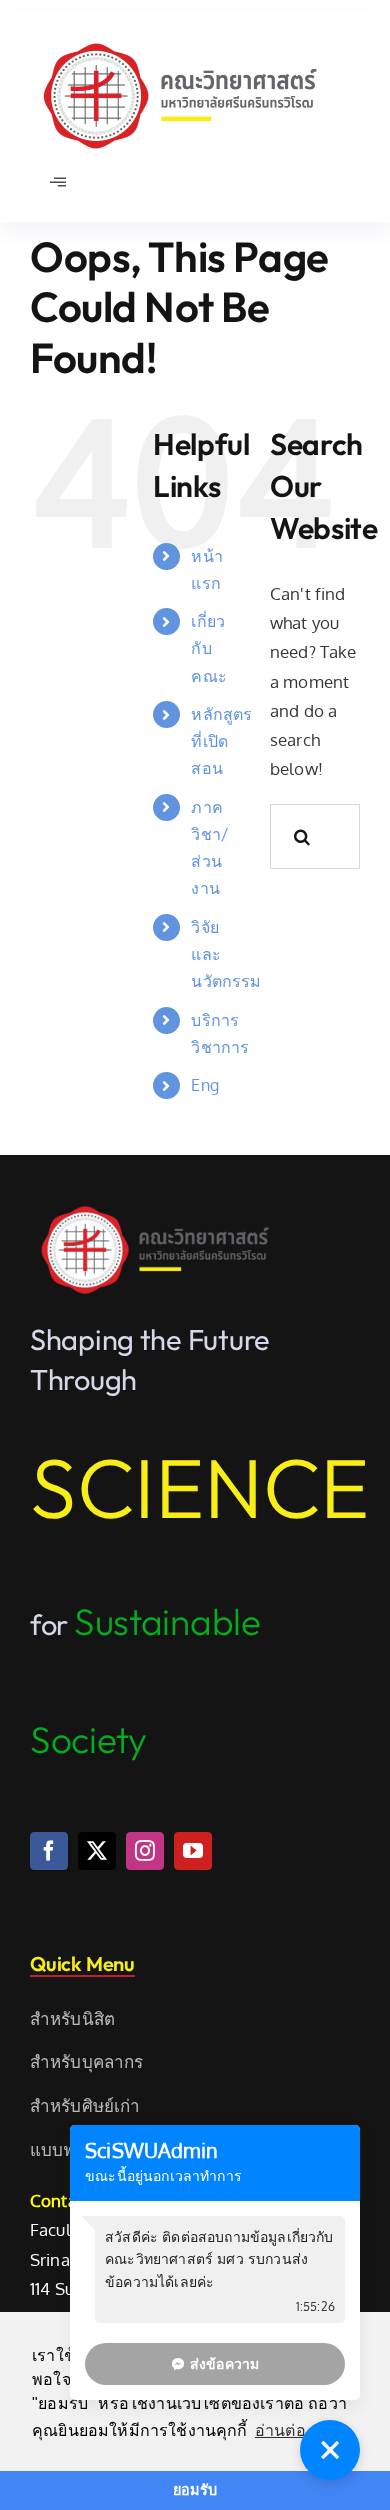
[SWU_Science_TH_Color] (180, 38)
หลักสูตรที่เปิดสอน (221, 741)
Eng (205, 1085)
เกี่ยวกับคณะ (209, 648)
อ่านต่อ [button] (280, 2430)
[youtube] (193, 1851)
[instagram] (145, 1851)
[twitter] (97, 1851)
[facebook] (49, 1851)
